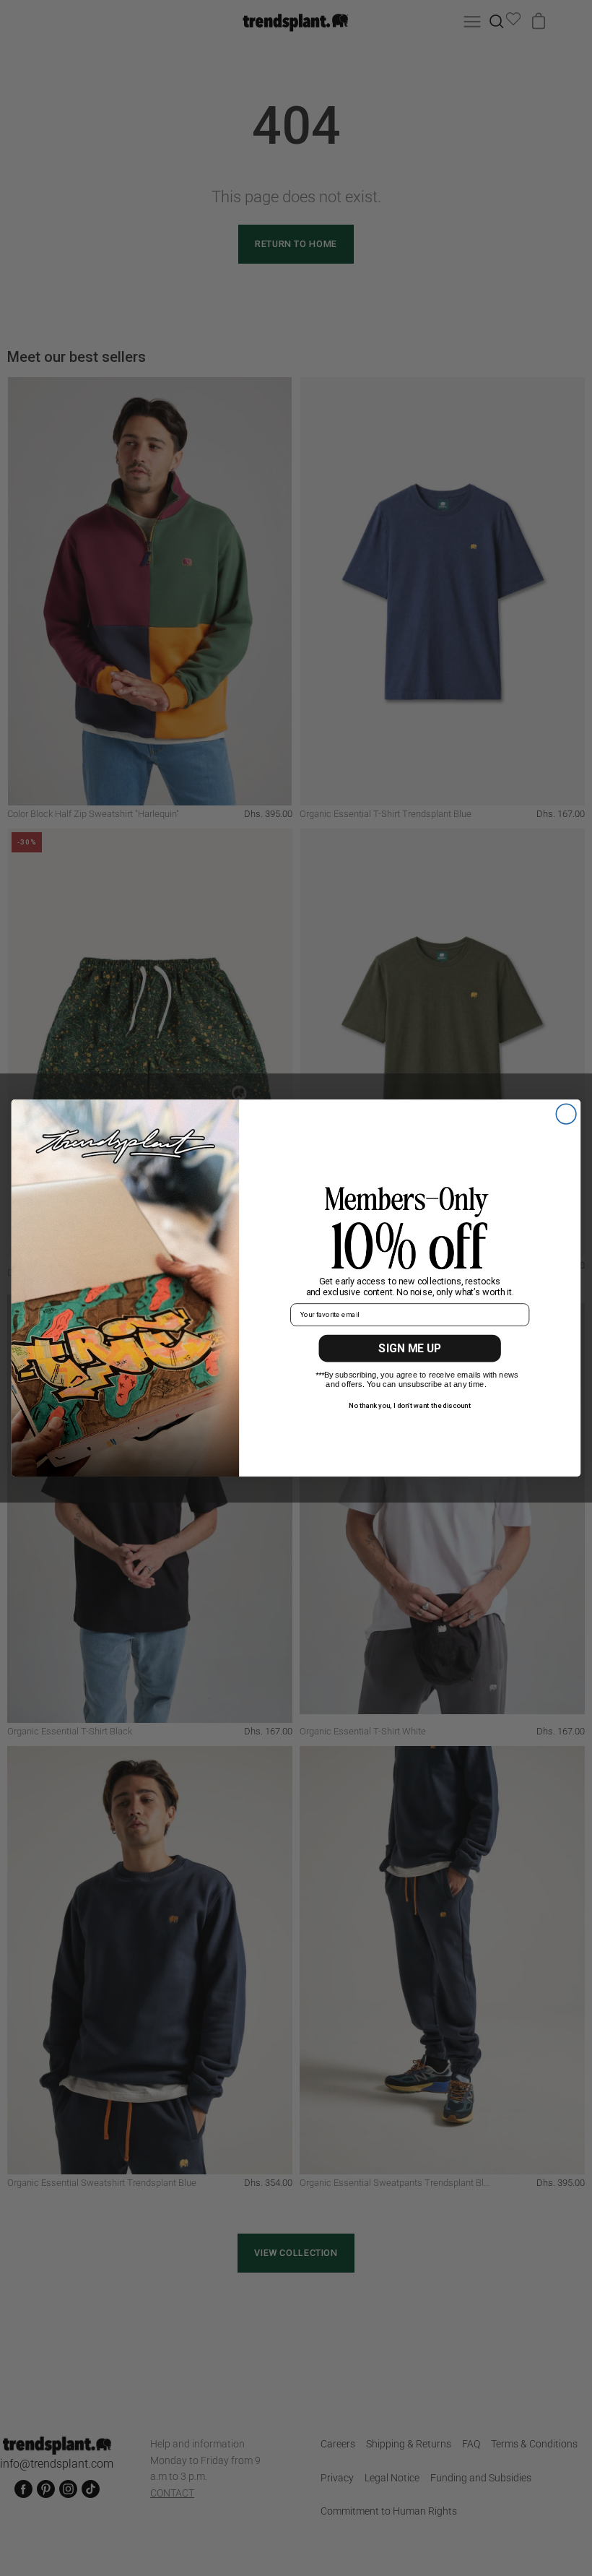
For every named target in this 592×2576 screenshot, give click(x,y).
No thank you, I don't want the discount (410, 1405)
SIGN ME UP (410, 1348)
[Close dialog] (566, 1114)
